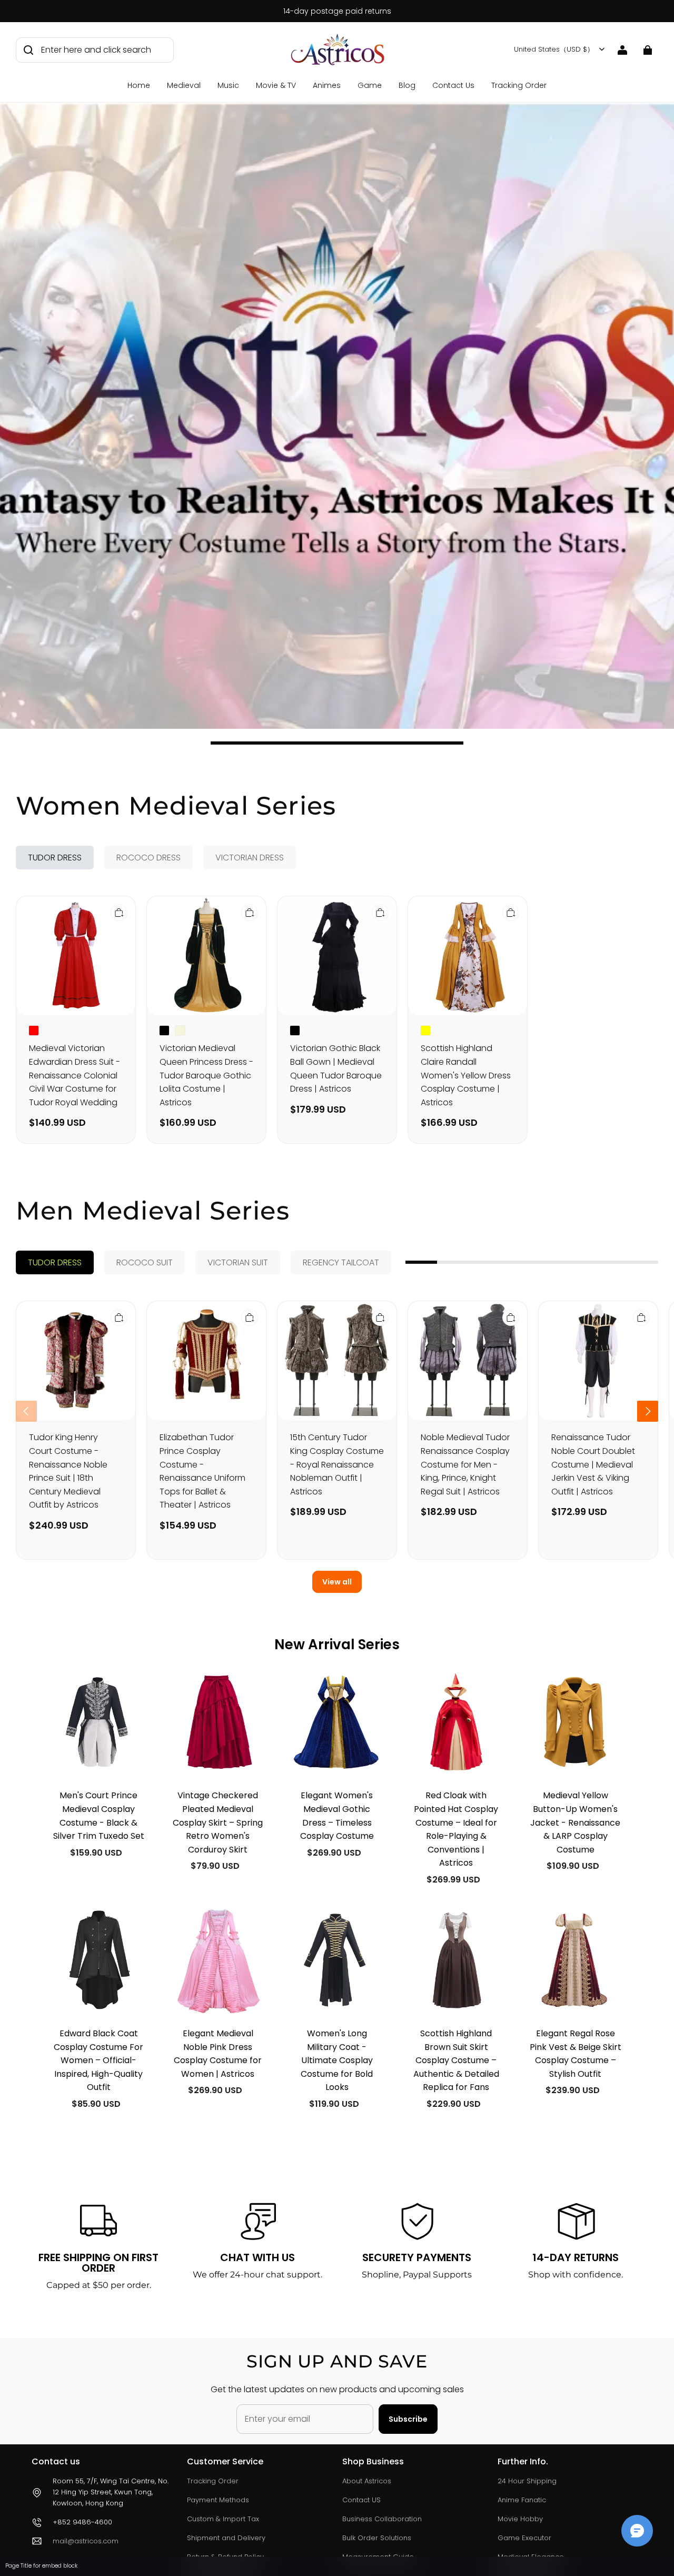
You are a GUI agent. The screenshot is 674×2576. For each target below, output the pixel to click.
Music (228, 85)
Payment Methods (218, 2500)
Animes (327, 85)
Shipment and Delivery (226, 2538)
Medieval (184, 85)
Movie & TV (276, 85)
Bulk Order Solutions (377, 2538)
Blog (407, 85)
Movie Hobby (520, 2519)
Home (139, 85)
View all (337, 1582)
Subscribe (408, 2419)
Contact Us (453, 85)
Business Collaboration (382, 2519)
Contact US (361, 2500)
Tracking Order (519, 85)
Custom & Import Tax (223, 2519)
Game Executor (524, 2538)
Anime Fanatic (522, 2500)
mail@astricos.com (86, 2541)
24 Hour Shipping (527, 2481)
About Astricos (367, 2481)
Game (370, 85)
